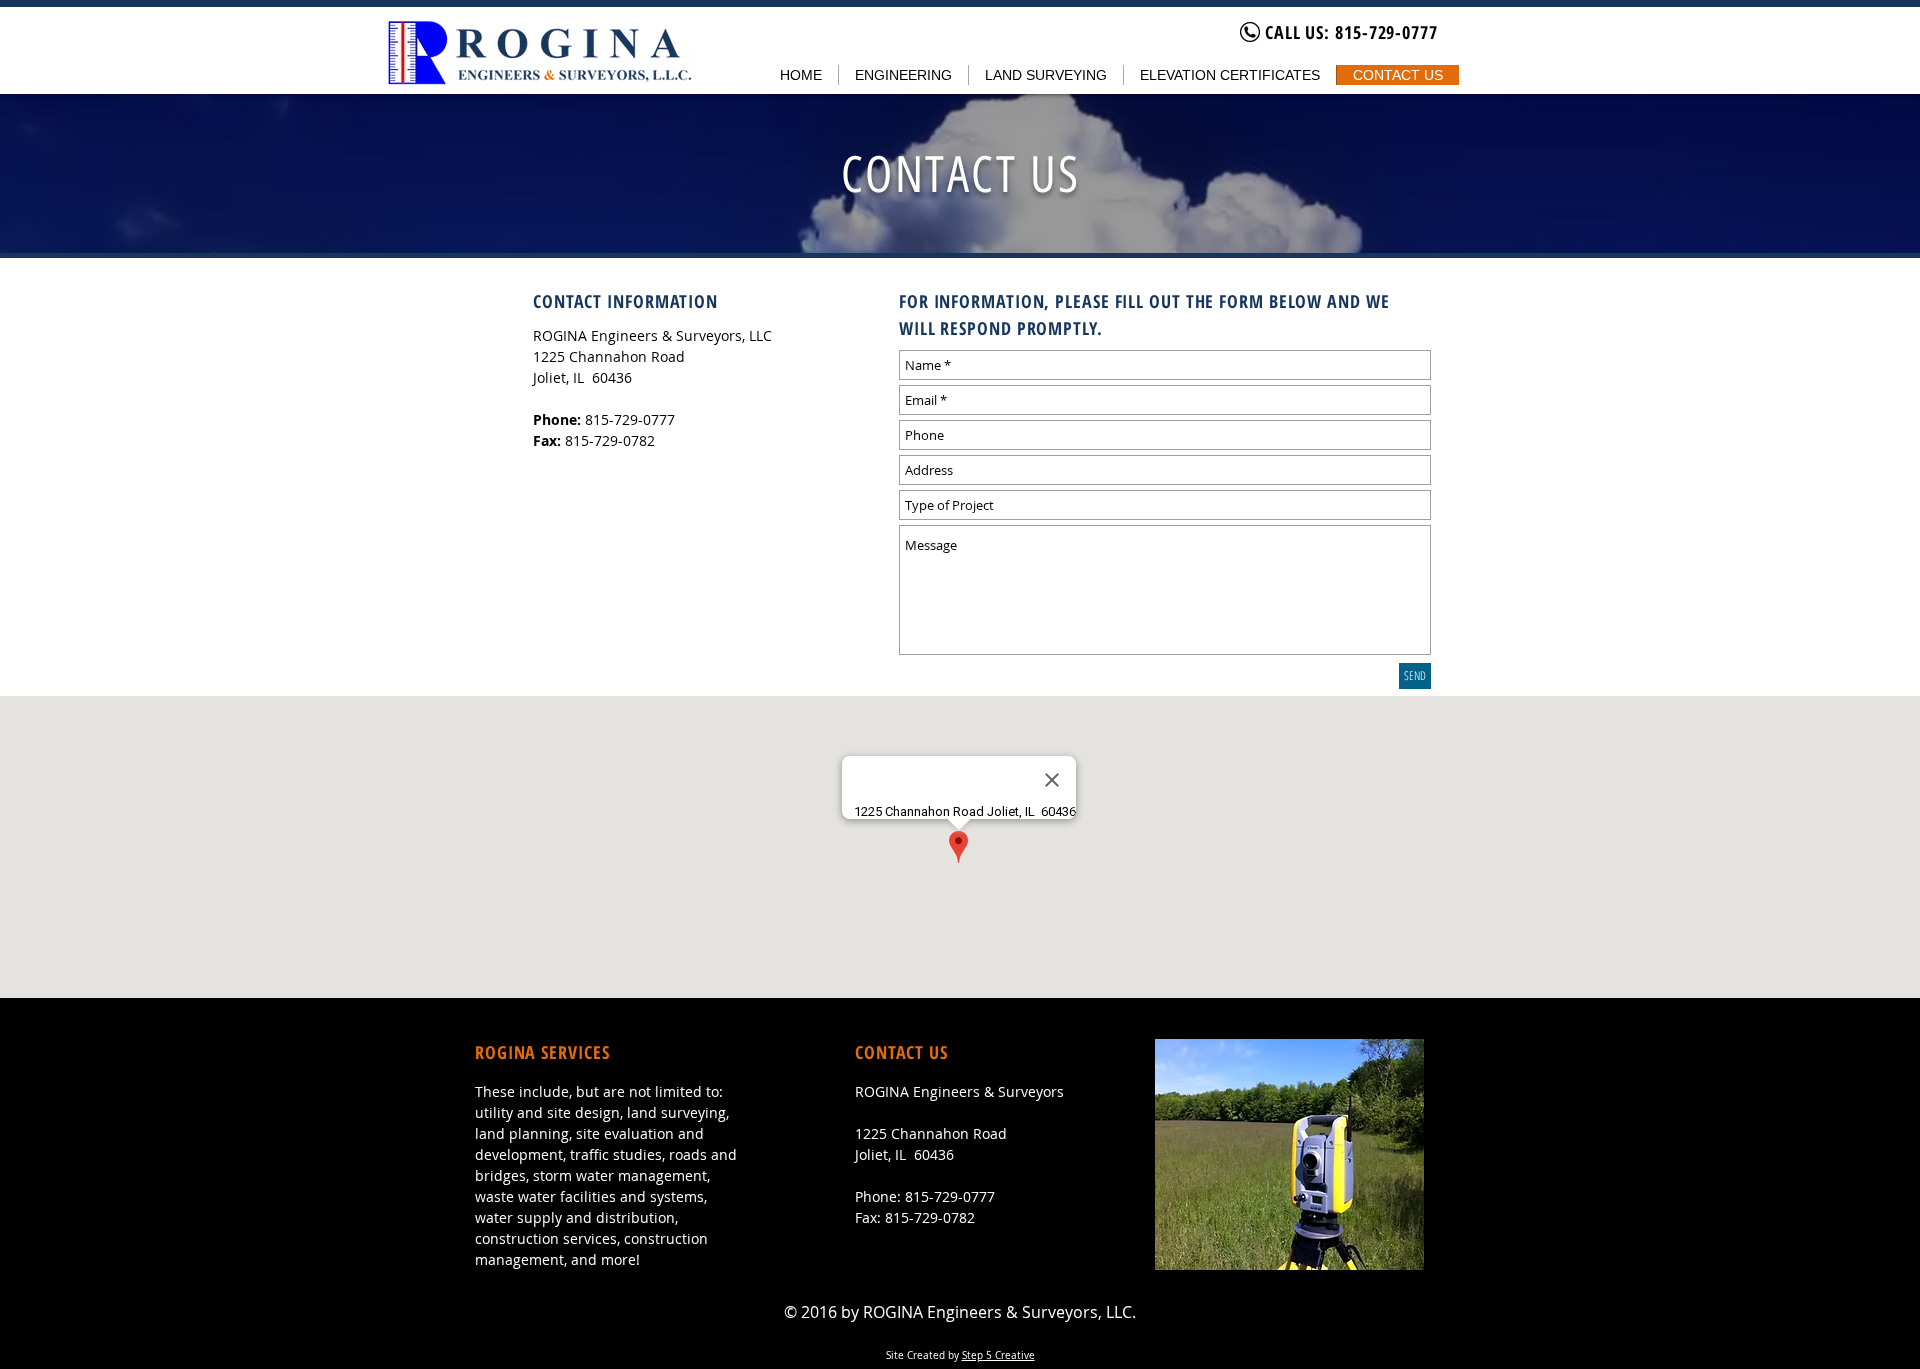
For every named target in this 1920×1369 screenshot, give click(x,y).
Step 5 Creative (998, 1355)
